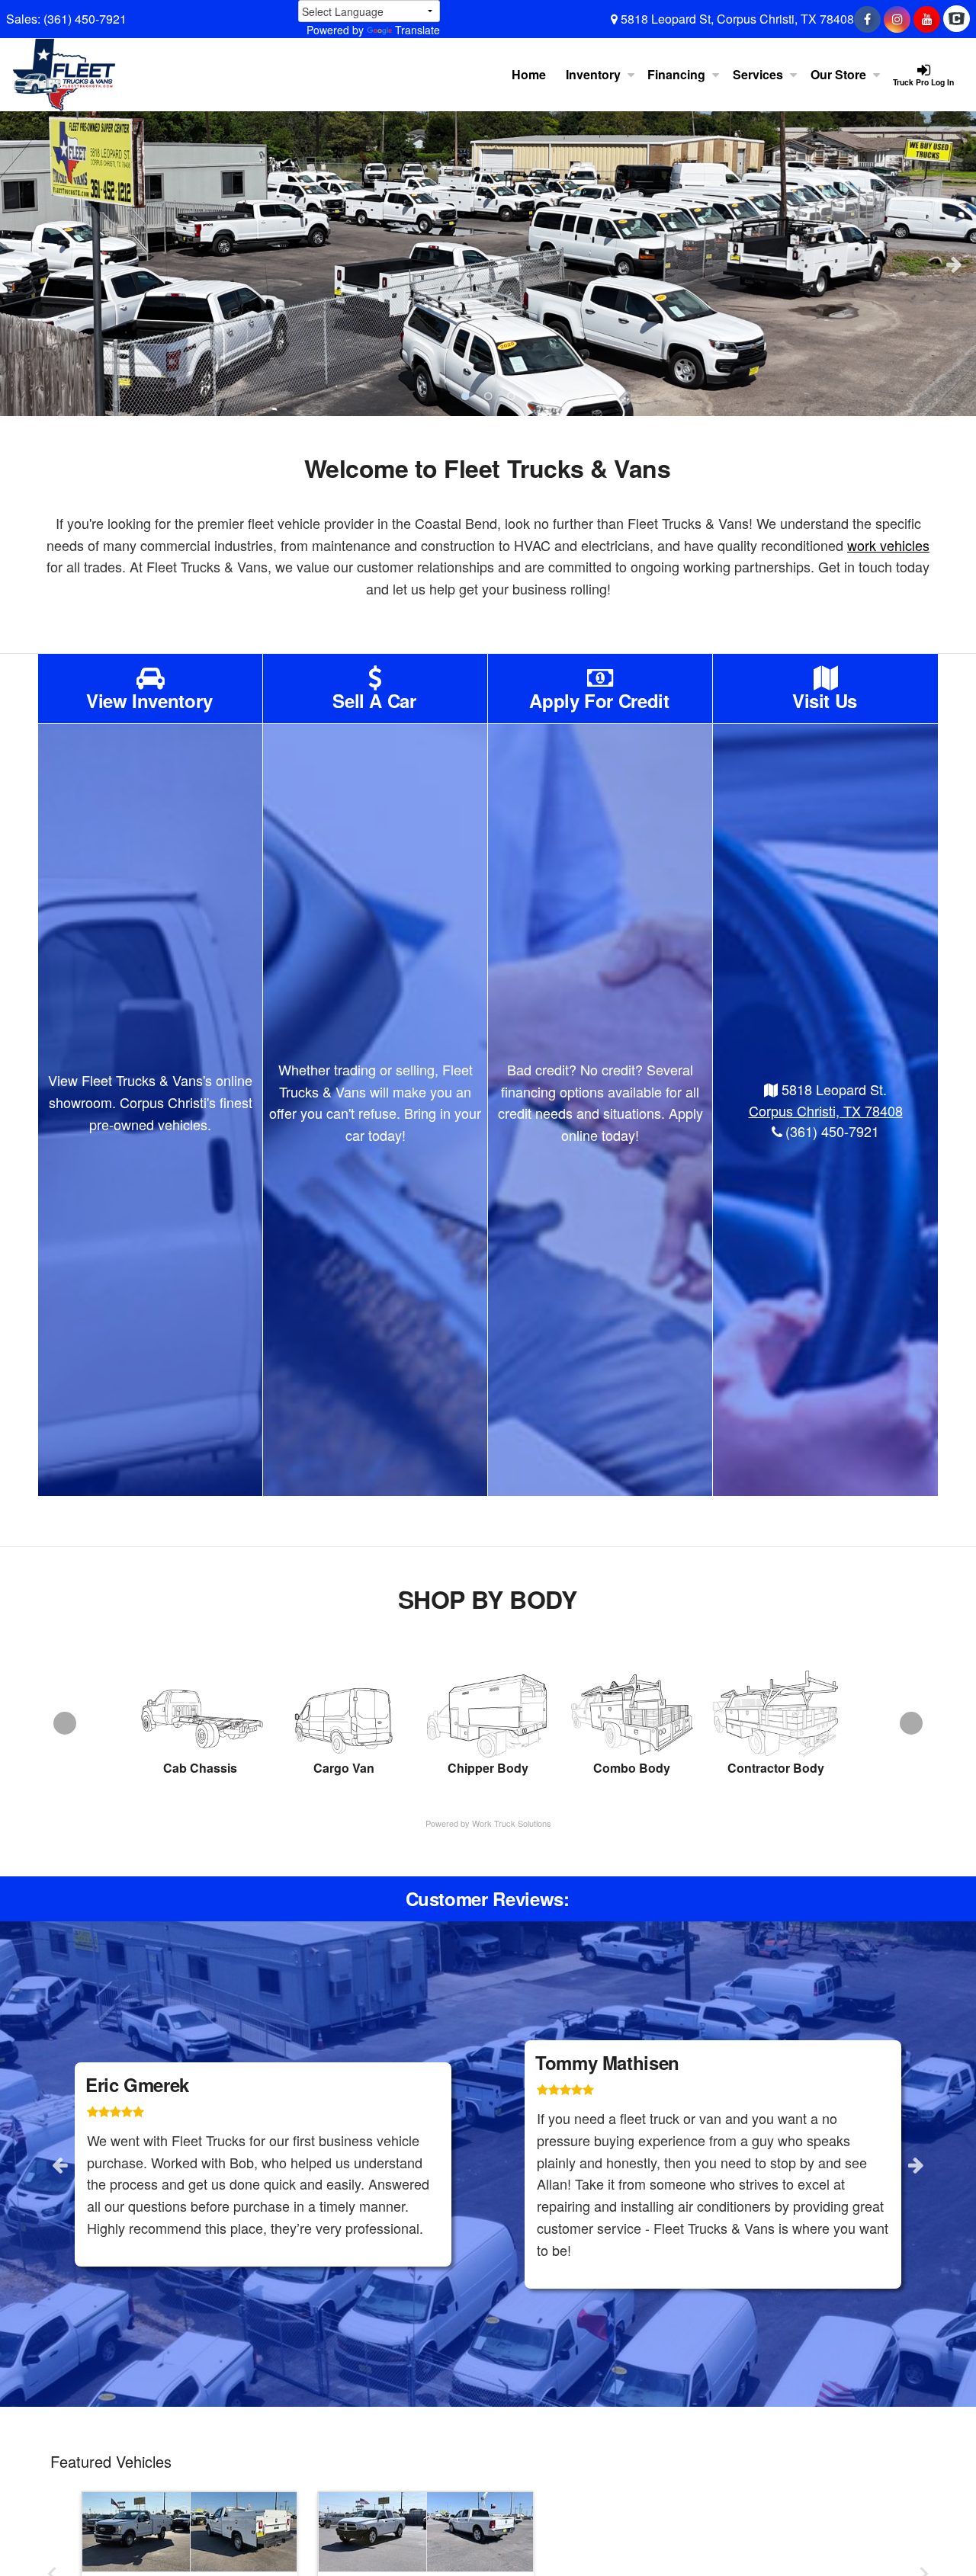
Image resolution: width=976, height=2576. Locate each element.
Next (954, 264)
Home (529, 74)
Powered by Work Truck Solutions (488, 1823)
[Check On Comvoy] (957, 19)
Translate (417, 30)
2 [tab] (488, 396)
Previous (22, 264)
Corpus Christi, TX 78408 (826, 1110)
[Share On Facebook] (867, 19)
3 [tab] (511, 396)
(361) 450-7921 (85, 19)
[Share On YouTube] (927, 19)
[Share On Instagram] (897, 19)
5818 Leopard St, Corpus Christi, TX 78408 (736, 19)
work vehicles (888, 545)
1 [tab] (465, 396)
